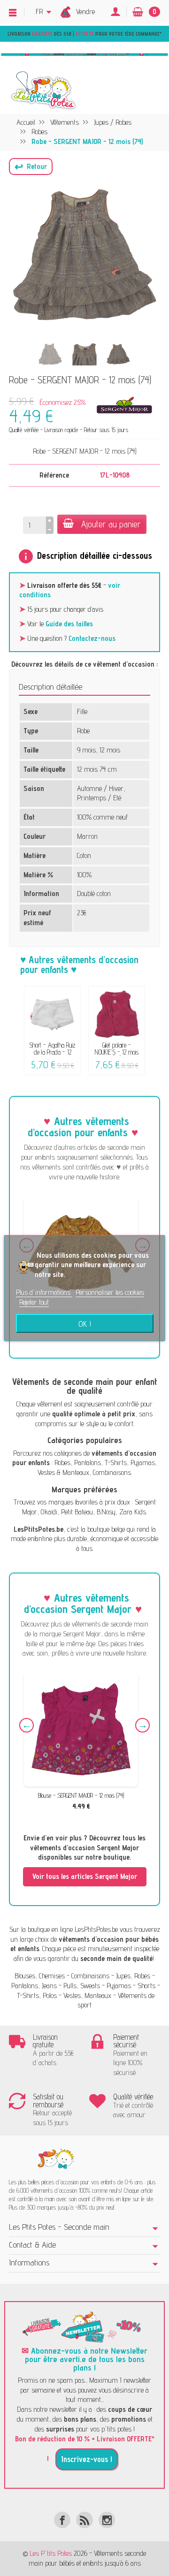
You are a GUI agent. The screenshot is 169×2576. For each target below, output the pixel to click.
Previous (27, 1725)
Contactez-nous (92, 638)
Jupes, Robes (133, 1976)
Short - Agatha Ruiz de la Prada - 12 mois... (52, 1052)
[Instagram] (107, 2520)
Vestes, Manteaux (87, 1995)
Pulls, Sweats (82, 1986)
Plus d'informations (44, 1292)
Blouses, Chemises (40, 1976)
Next (142, 1725)
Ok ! (85, 1323)
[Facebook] (62, 2520)
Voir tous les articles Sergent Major (85, 1876)
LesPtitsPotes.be (96, 1929)
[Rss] (84, 2520)
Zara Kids (133, 1512)
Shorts (146, 1986)
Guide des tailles (69, 624)
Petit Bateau (77, 1512)
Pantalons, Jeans (34, 1986)
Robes (62, 1463)
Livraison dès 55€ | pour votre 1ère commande (84, 34)
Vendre (85, 11)
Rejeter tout (34, 1302)
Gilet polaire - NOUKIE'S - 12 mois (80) (117, 1052)
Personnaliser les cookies (110, 1292)
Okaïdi (49, 1512)
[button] (31, 167)
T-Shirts (116, 1463)
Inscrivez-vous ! (87, 2459)
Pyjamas (143, 1463)
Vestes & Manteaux (63, 1472)
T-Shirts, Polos (37, 1995)
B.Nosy (106, 1512)
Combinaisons (112, 1472)
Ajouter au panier (111, 524)
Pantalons (88, 1463)
